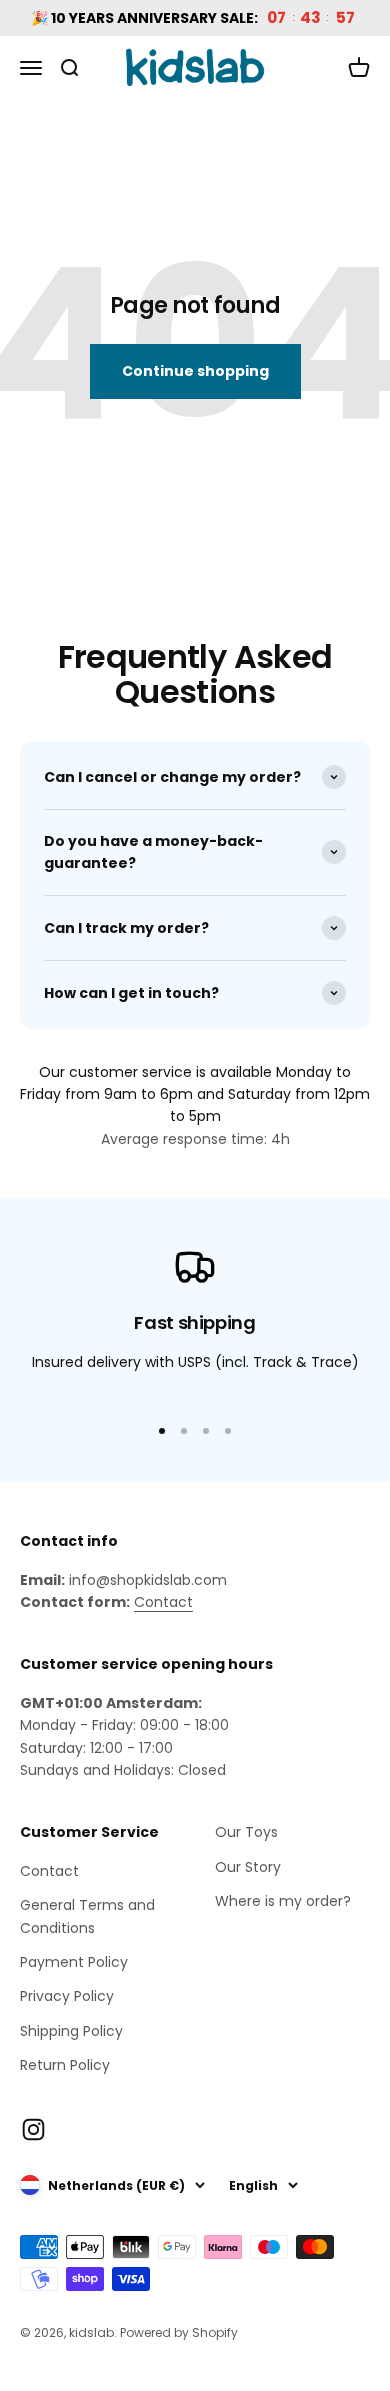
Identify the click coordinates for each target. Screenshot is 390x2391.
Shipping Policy (71, 2031)
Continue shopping (195, 371)
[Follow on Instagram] (33, 2129)
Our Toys (246, 1832)
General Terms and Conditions (87, 1916)
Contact (163, 1602)
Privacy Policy (67, 1996)
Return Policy (65, 2065)
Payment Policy (74, 1962)
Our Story (248, 1867)
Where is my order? (283, 1901)
